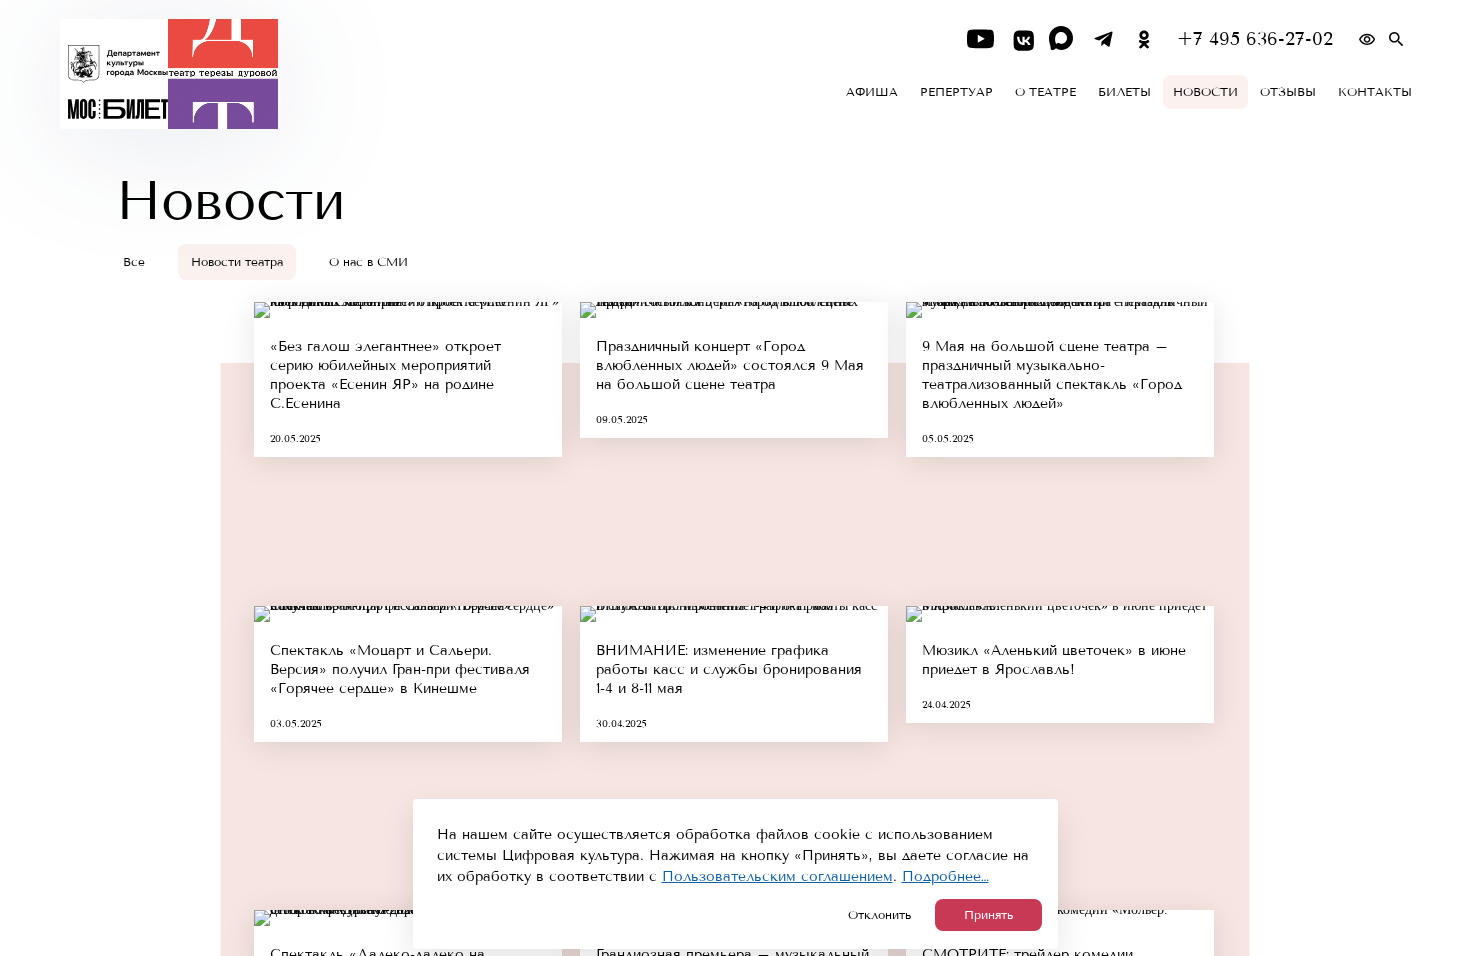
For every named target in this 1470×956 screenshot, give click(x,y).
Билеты (1124, 92)
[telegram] (1103, 39)
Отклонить (879, 915)
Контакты (1375, 92)
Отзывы (1288, 92)
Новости (1205, 92)
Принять (988, 915)
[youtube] (980, 39)
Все (134, 262)
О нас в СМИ (368, 262)
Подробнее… (945, 876)
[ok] (1144, 39)
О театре (1045, 92)
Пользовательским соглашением (777, 876)
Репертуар (956, 92)
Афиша (872, 92)
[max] (1062, 39)
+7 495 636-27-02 (1255, 39)
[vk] (1021, 39)
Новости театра (237, 262)
